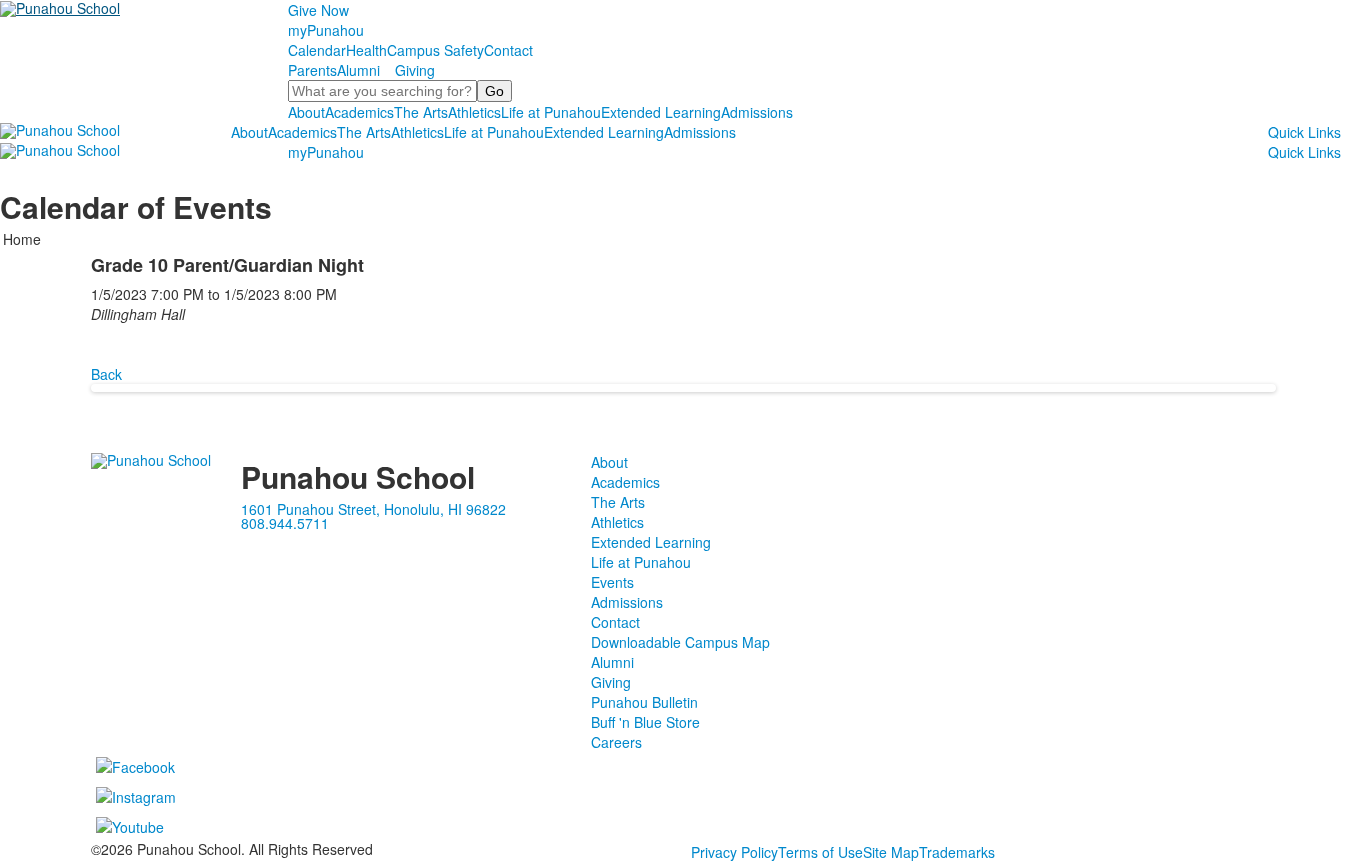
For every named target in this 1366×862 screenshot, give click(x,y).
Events (612, 582)
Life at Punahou (551, 112)
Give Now (318, 10)
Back (106, 374)
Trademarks (957, 852)
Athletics (474, 112)
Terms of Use (820, 852)
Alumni (358, 70)
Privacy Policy (734, 852)
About (306, 112)
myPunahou (326, 30)
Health (366, 50)
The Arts (421, 112)
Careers (616, 742)
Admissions (757, 112)
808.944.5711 (285, 523)
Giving (415, 70)
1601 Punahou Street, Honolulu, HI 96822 (373, 509)
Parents (312, 70)
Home (22, 239)
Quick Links (1304, 132)
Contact (508, 50)
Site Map (891, 852)
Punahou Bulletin (644, 702)
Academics (359, 112)
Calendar (317, 50)
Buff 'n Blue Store (645, 722)
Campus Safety (435, 50)
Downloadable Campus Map (680, 642)
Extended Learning (661, 112)
